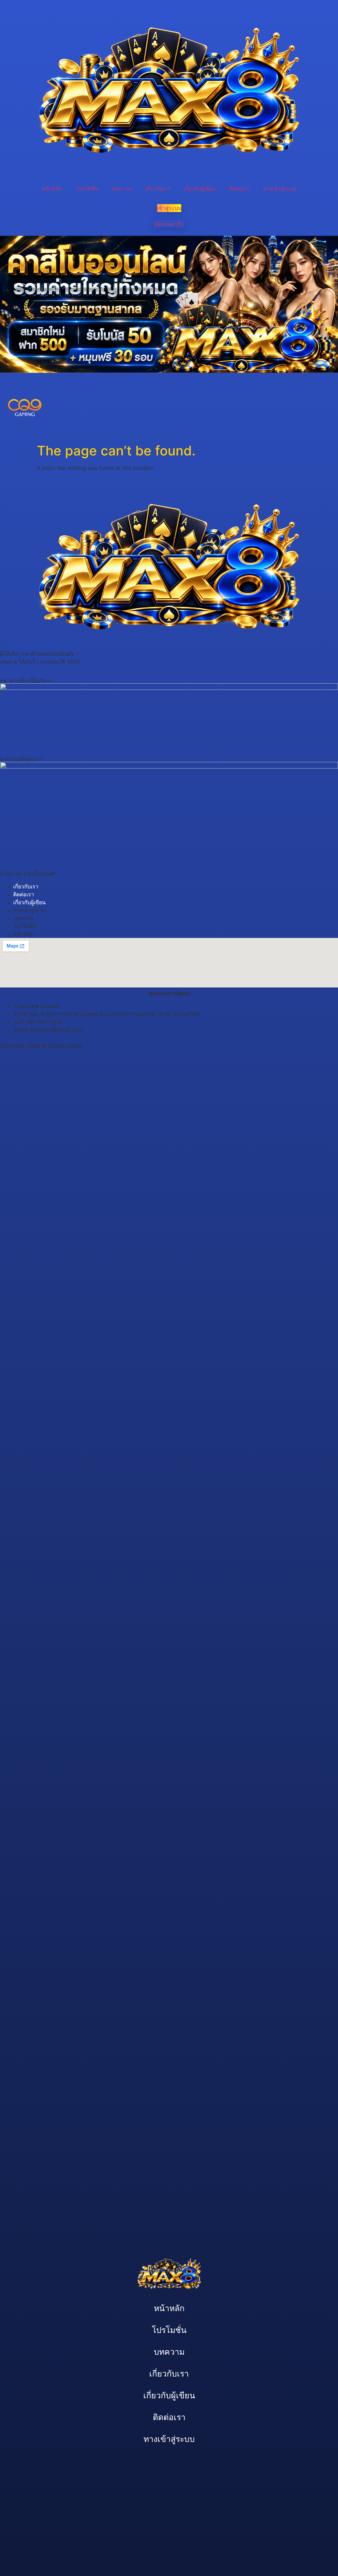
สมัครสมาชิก (169, 224)
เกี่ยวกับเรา (158, 189)
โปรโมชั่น (87, 189)
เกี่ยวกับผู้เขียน (200, 189)
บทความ (122, 189)
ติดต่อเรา (239, 189)
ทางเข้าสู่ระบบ (280, 189)
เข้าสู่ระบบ (169, 208)
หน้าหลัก (52, 189)
